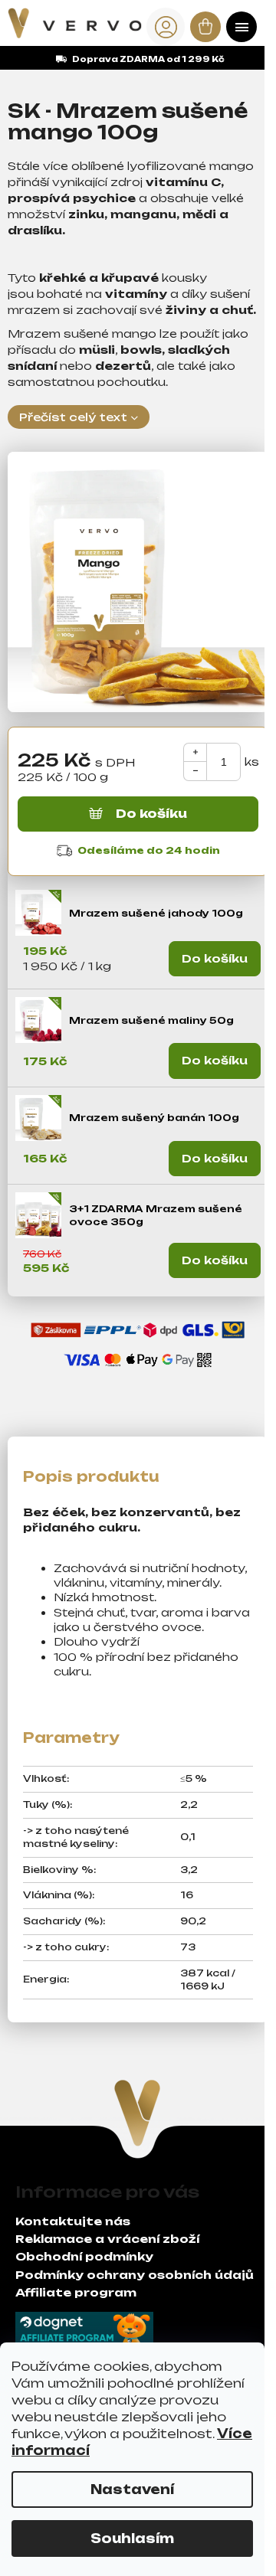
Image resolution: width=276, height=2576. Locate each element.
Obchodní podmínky (84, 2256)
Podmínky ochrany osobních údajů (135, 2275)
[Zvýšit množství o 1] (195, 752)
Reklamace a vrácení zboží (107, 2239)
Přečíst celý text (73, 417)
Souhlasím (132, 2538)
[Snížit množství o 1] (195, 771)
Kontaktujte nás (73, 2221)
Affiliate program (76, 2292)
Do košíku (151, 814)
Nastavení (132, 2489)
